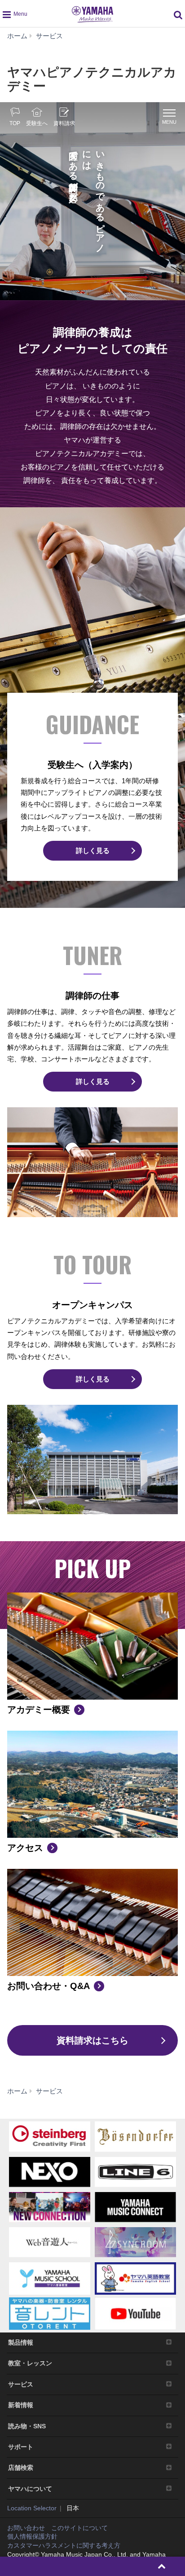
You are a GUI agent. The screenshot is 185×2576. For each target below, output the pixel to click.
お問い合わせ (26, 2528)
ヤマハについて (30, 2489)
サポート (21, 2447)
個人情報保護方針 (32, 2536)
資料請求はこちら (92, 2040)
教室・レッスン (30, 2363)
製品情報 (21, 2342)
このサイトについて (79, 2528)
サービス (21, 2384)
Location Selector (32, 2508)
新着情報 (21, 2405)
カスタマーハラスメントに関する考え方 (64, 2545)
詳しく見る (93, 850)
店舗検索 (21, 2468)
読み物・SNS (27, 2426)
